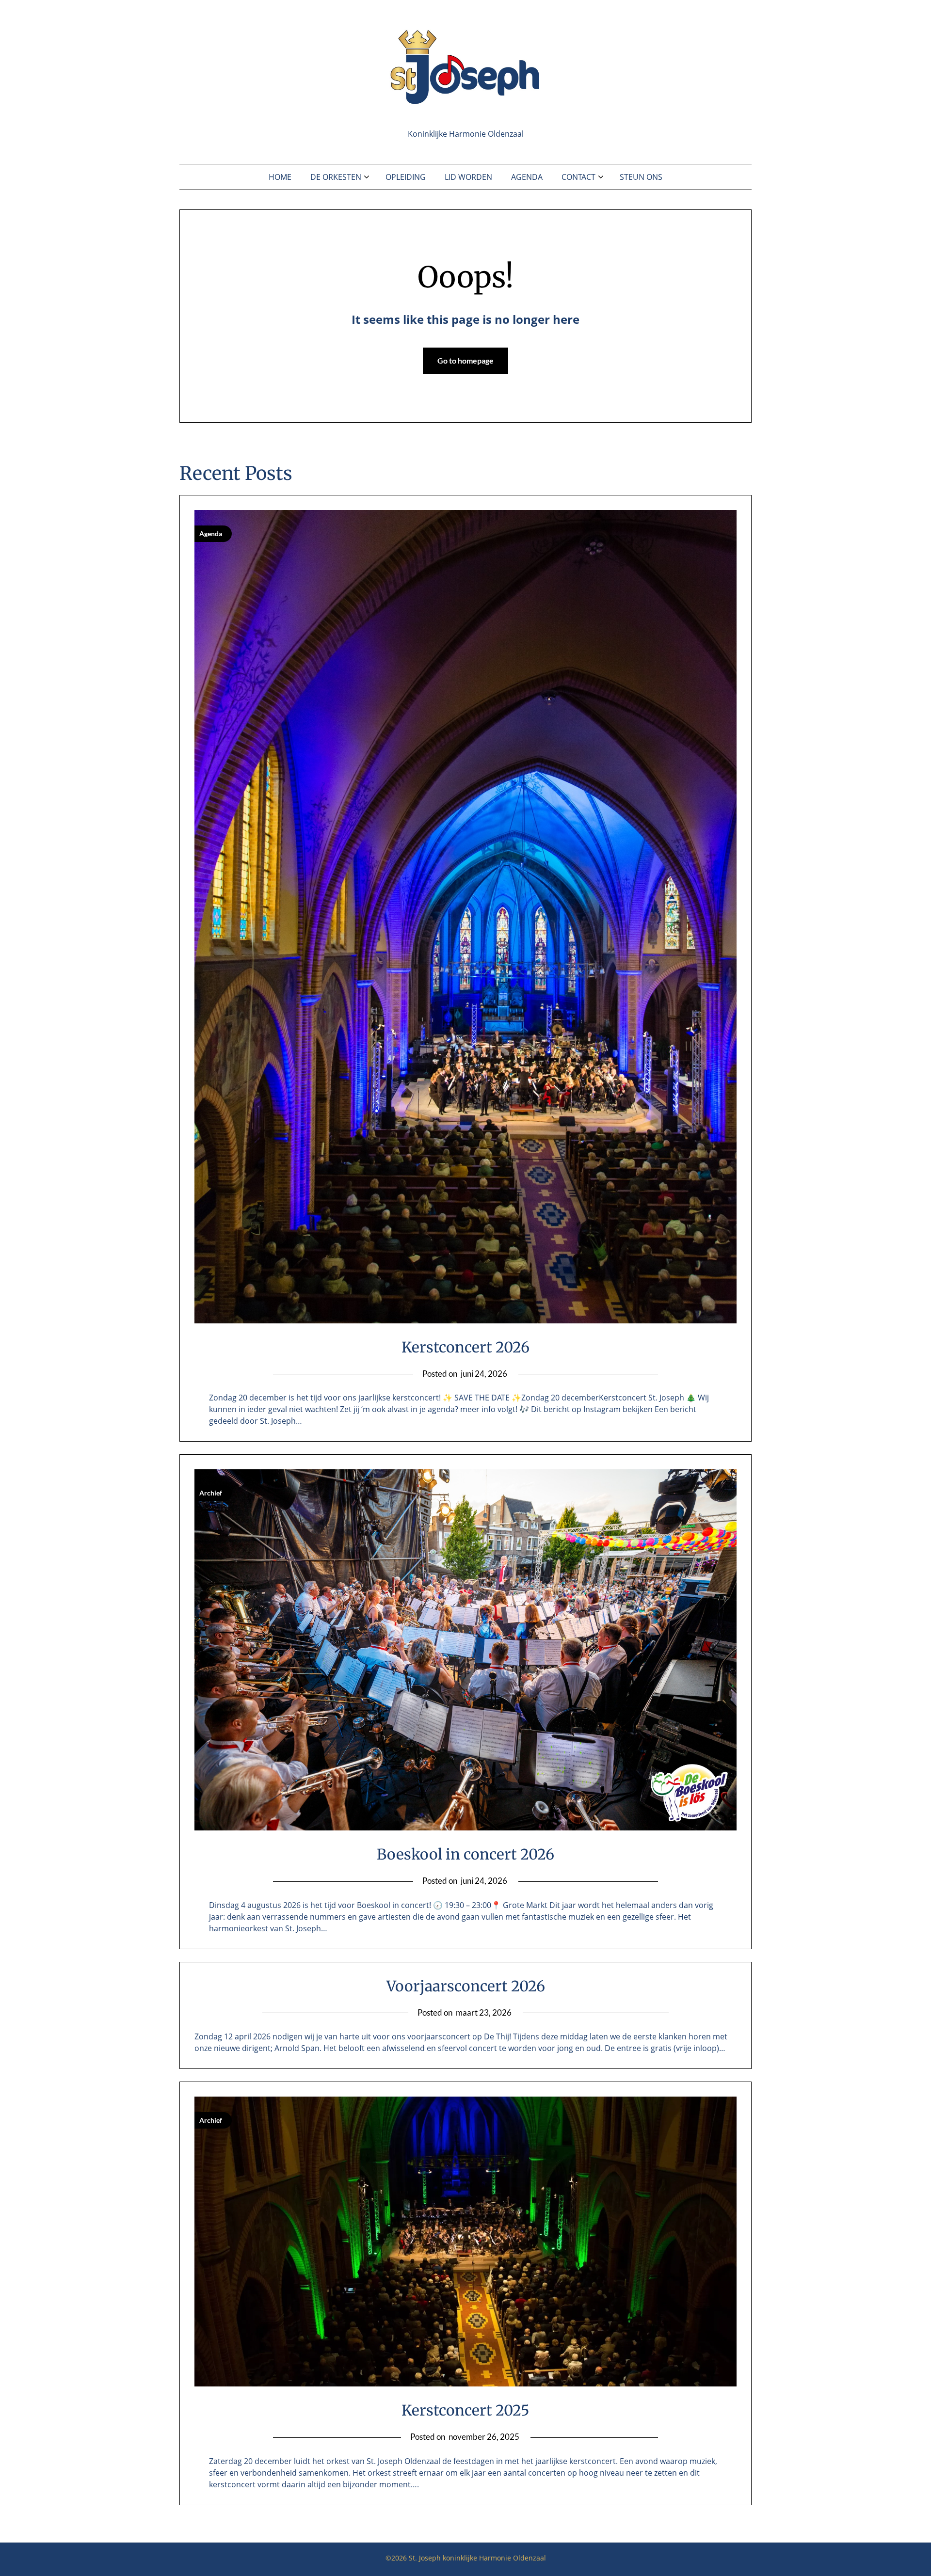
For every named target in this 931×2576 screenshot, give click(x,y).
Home (280, 177)
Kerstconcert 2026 (465, 1347)
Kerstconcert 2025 (465, 2410)
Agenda (527, 177)
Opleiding (406, 177)
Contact (578, 177)
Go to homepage (465, 360)
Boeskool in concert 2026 (465, 1854)
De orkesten (336, 177)
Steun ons (641, 177)
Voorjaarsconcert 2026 (466, 1986)
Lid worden (468, 177)
